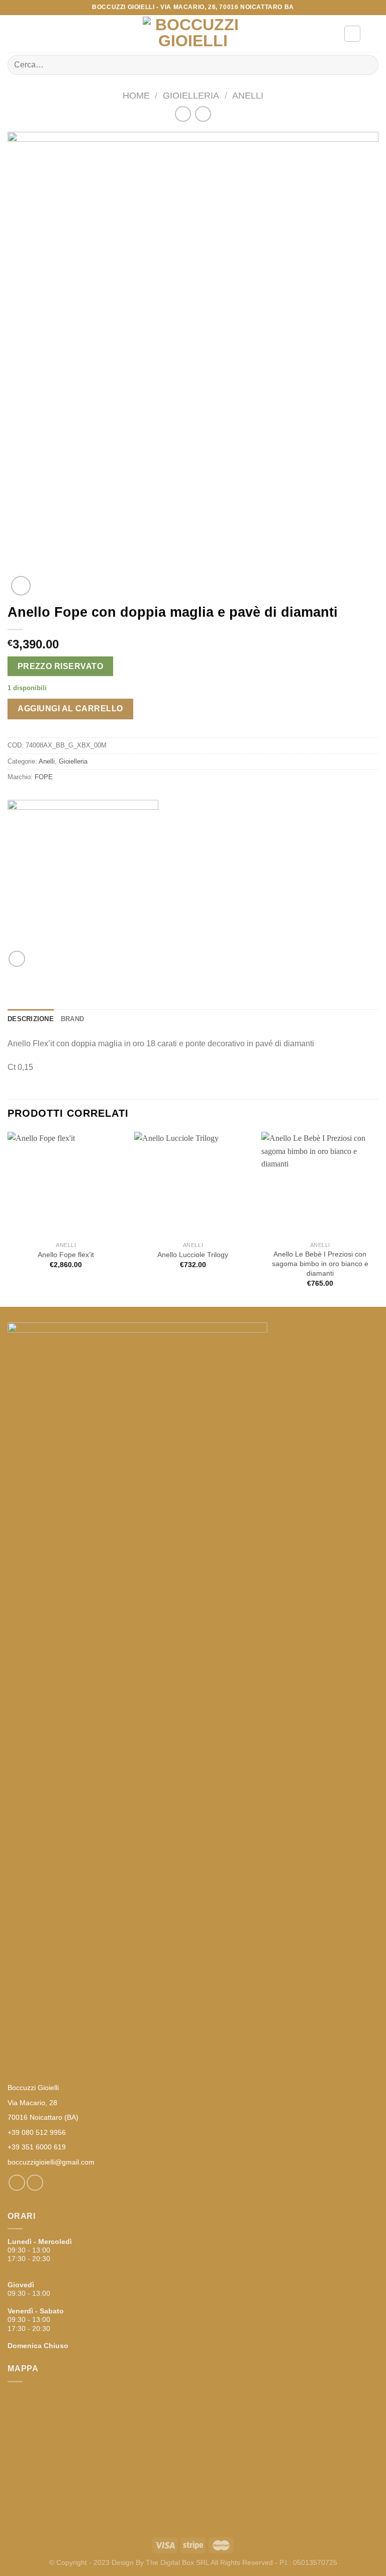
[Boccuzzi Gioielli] (193, 34)
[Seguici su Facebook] (17, 2183)
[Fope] (83, 875)
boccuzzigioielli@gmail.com (51, 2162)
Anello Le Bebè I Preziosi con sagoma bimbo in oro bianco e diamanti (320, 1263)
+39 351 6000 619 (37, 2147)
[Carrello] (373, 34)
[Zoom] (21, 586)
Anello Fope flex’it (66, 1255)
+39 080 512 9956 (37, 2132)
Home (136, 95)
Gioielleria (191, 95)
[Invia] (367, 65)
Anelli (248, 95)
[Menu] (14, 33)
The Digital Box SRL (177, 2562)
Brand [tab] (72, 1019)
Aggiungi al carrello (70, 709)
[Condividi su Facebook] (17, 959)
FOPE (44, 777)
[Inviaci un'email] (35, 2183)
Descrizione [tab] (31, 1019)
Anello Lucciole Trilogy (193, 1255)
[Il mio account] (352, 34)
